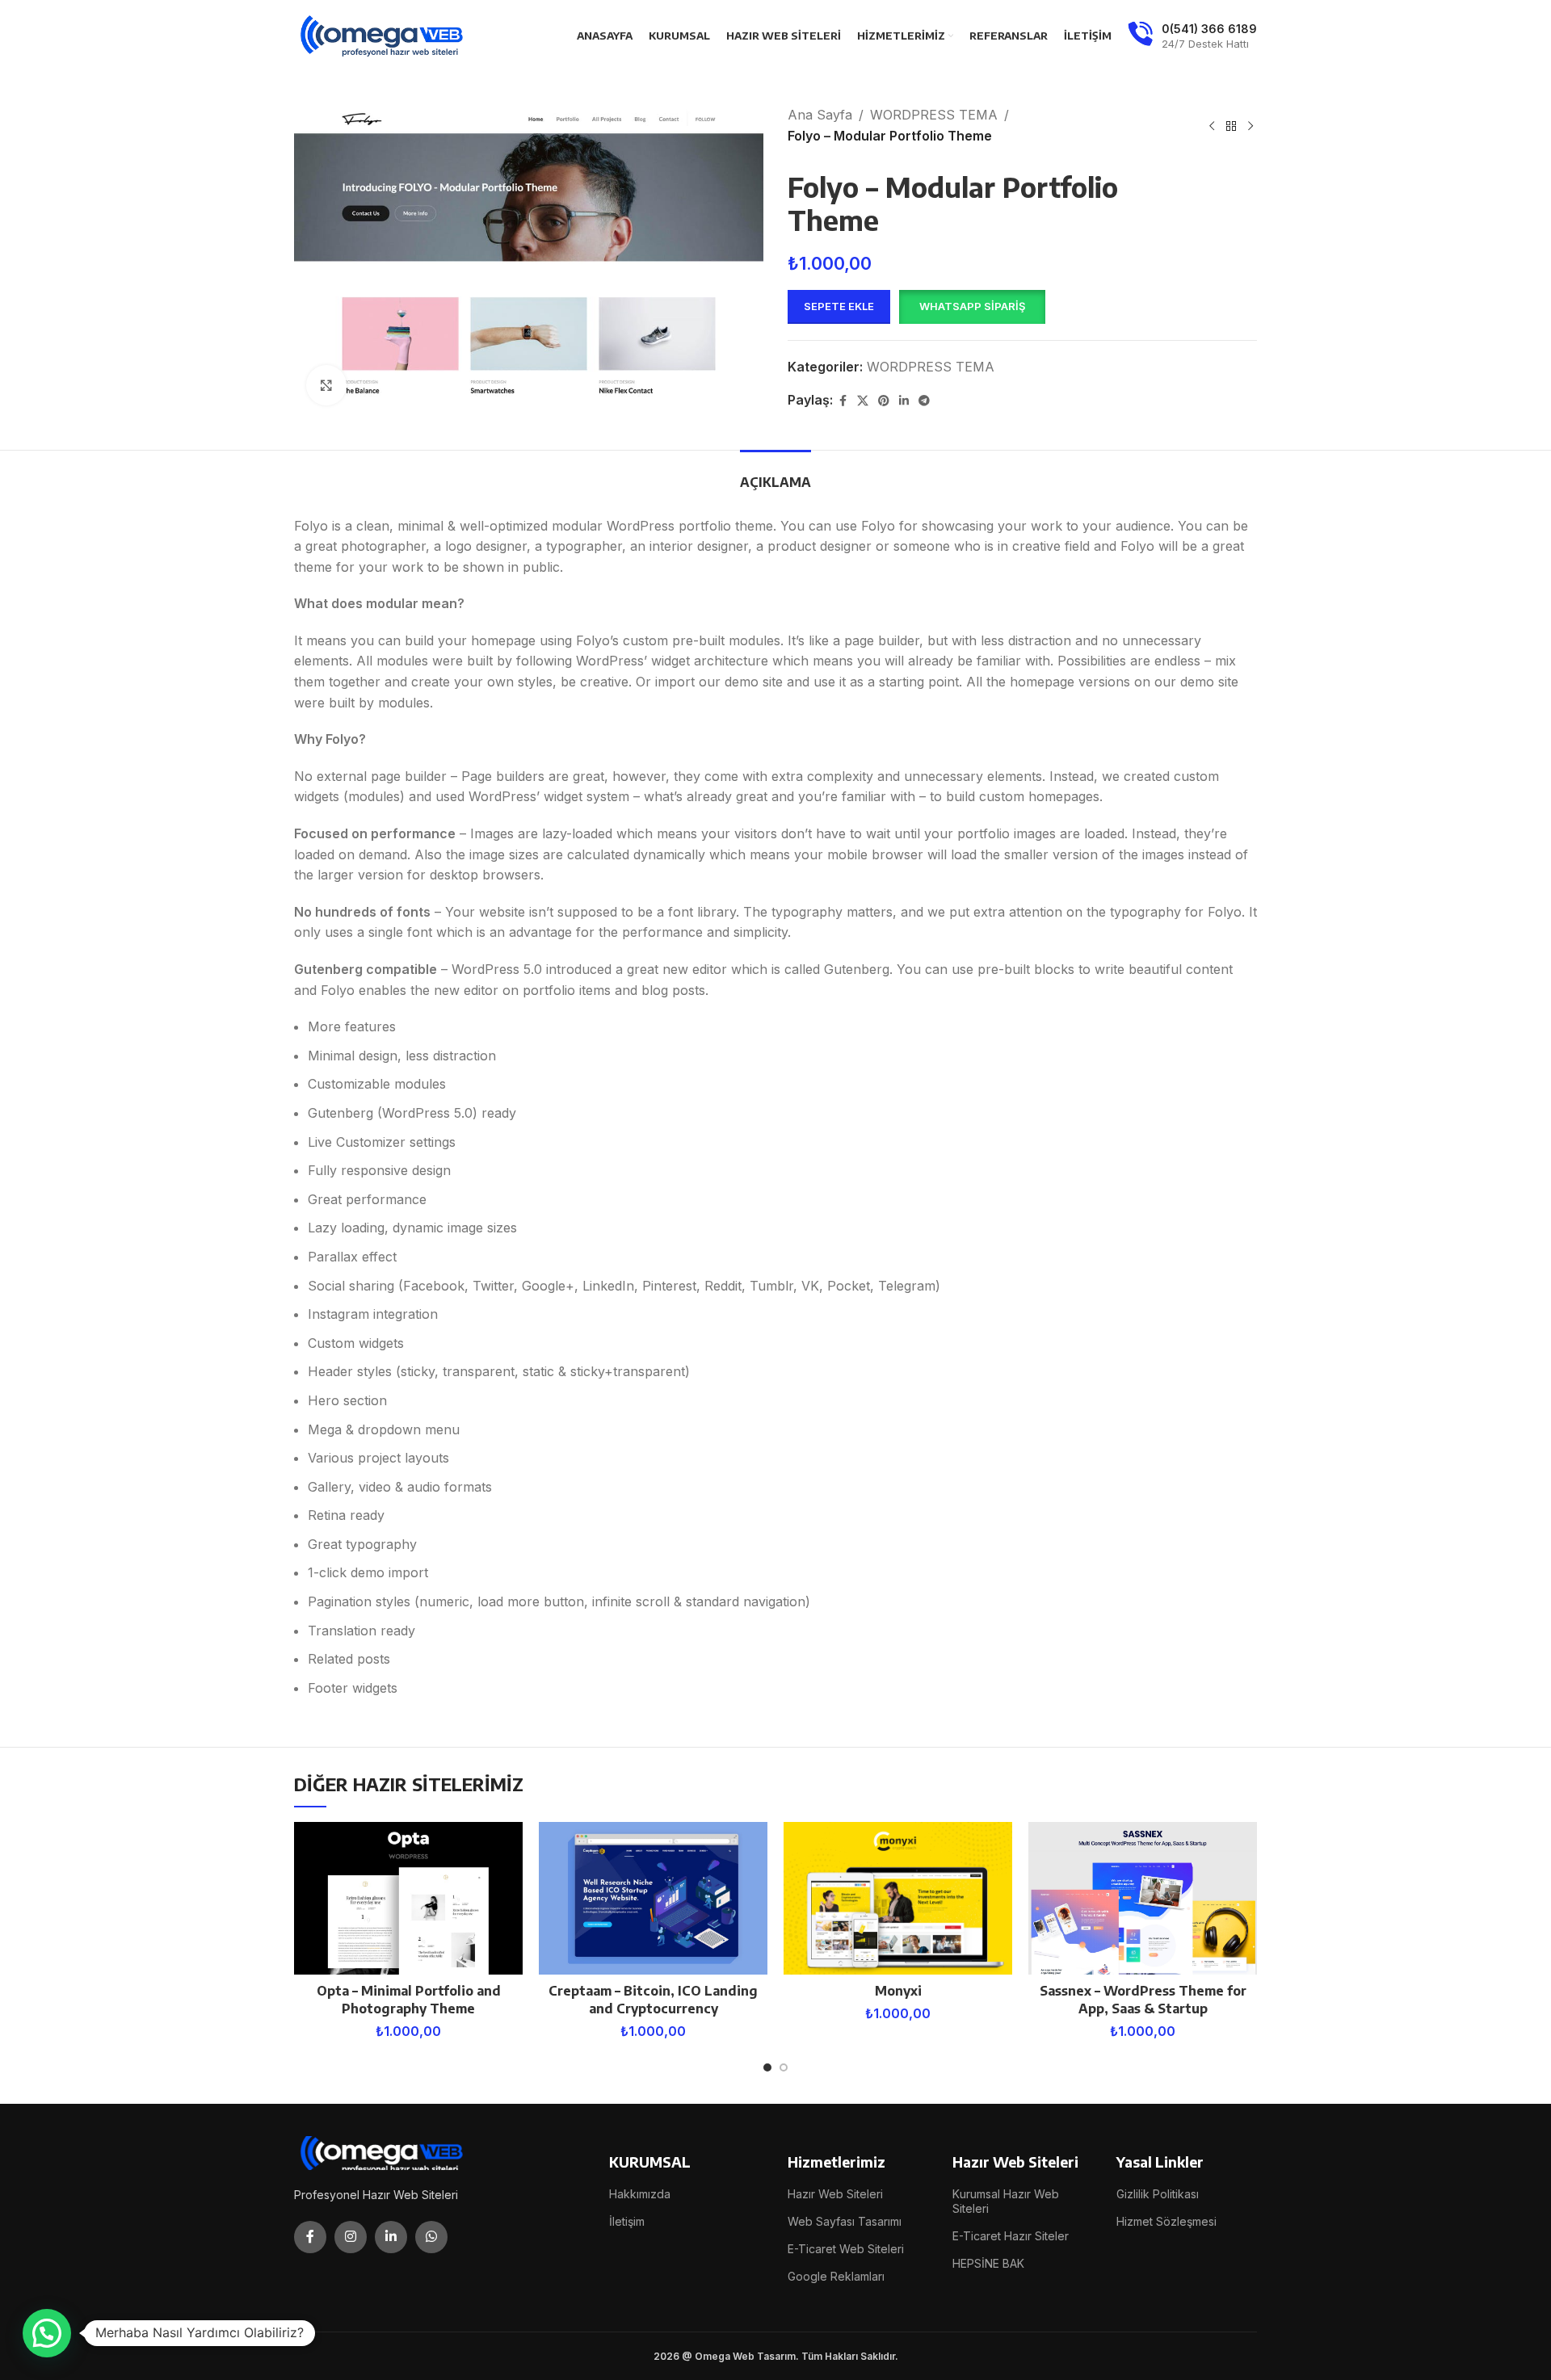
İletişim (627, 2221)
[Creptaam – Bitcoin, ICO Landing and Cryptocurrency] (653, 1898)
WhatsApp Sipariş (972, 306)
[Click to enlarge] (326, 385)
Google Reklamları (836, 2276)
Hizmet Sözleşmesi (1166, 2221)
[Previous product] (1212, 126)
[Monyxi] (898, 1898)
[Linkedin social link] (904, 401)
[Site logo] (383, 35)
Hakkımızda (640, 2194)
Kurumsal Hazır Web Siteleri (1006, 2201)
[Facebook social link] (843, 401)
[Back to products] (1231, 126)
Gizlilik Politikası (1158, 2194)
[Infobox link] (1192, 36)
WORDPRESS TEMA (934, 115)
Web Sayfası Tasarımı (845, 2221)
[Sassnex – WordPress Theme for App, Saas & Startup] (1143, 1898)
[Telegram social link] (924, 401)
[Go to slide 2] (784, 2067)
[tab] (775, 474)
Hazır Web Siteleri (835, 2194)
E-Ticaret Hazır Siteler (1011, 2236)
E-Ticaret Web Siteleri (846, 2249)
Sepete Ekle (839, 306)
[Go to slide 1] (767, 2067)
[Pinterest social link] (884, 401)
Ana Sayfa (820, 115)
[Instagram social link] (351, 2237)
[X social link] (863, 401)
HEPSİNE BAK (988, 2263)
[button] (972, 307)
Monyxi (898, 1991)
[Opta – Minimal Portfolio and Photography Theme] (408, 1898)
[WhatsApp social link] (431, 2237)
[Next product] (1250, 126)
